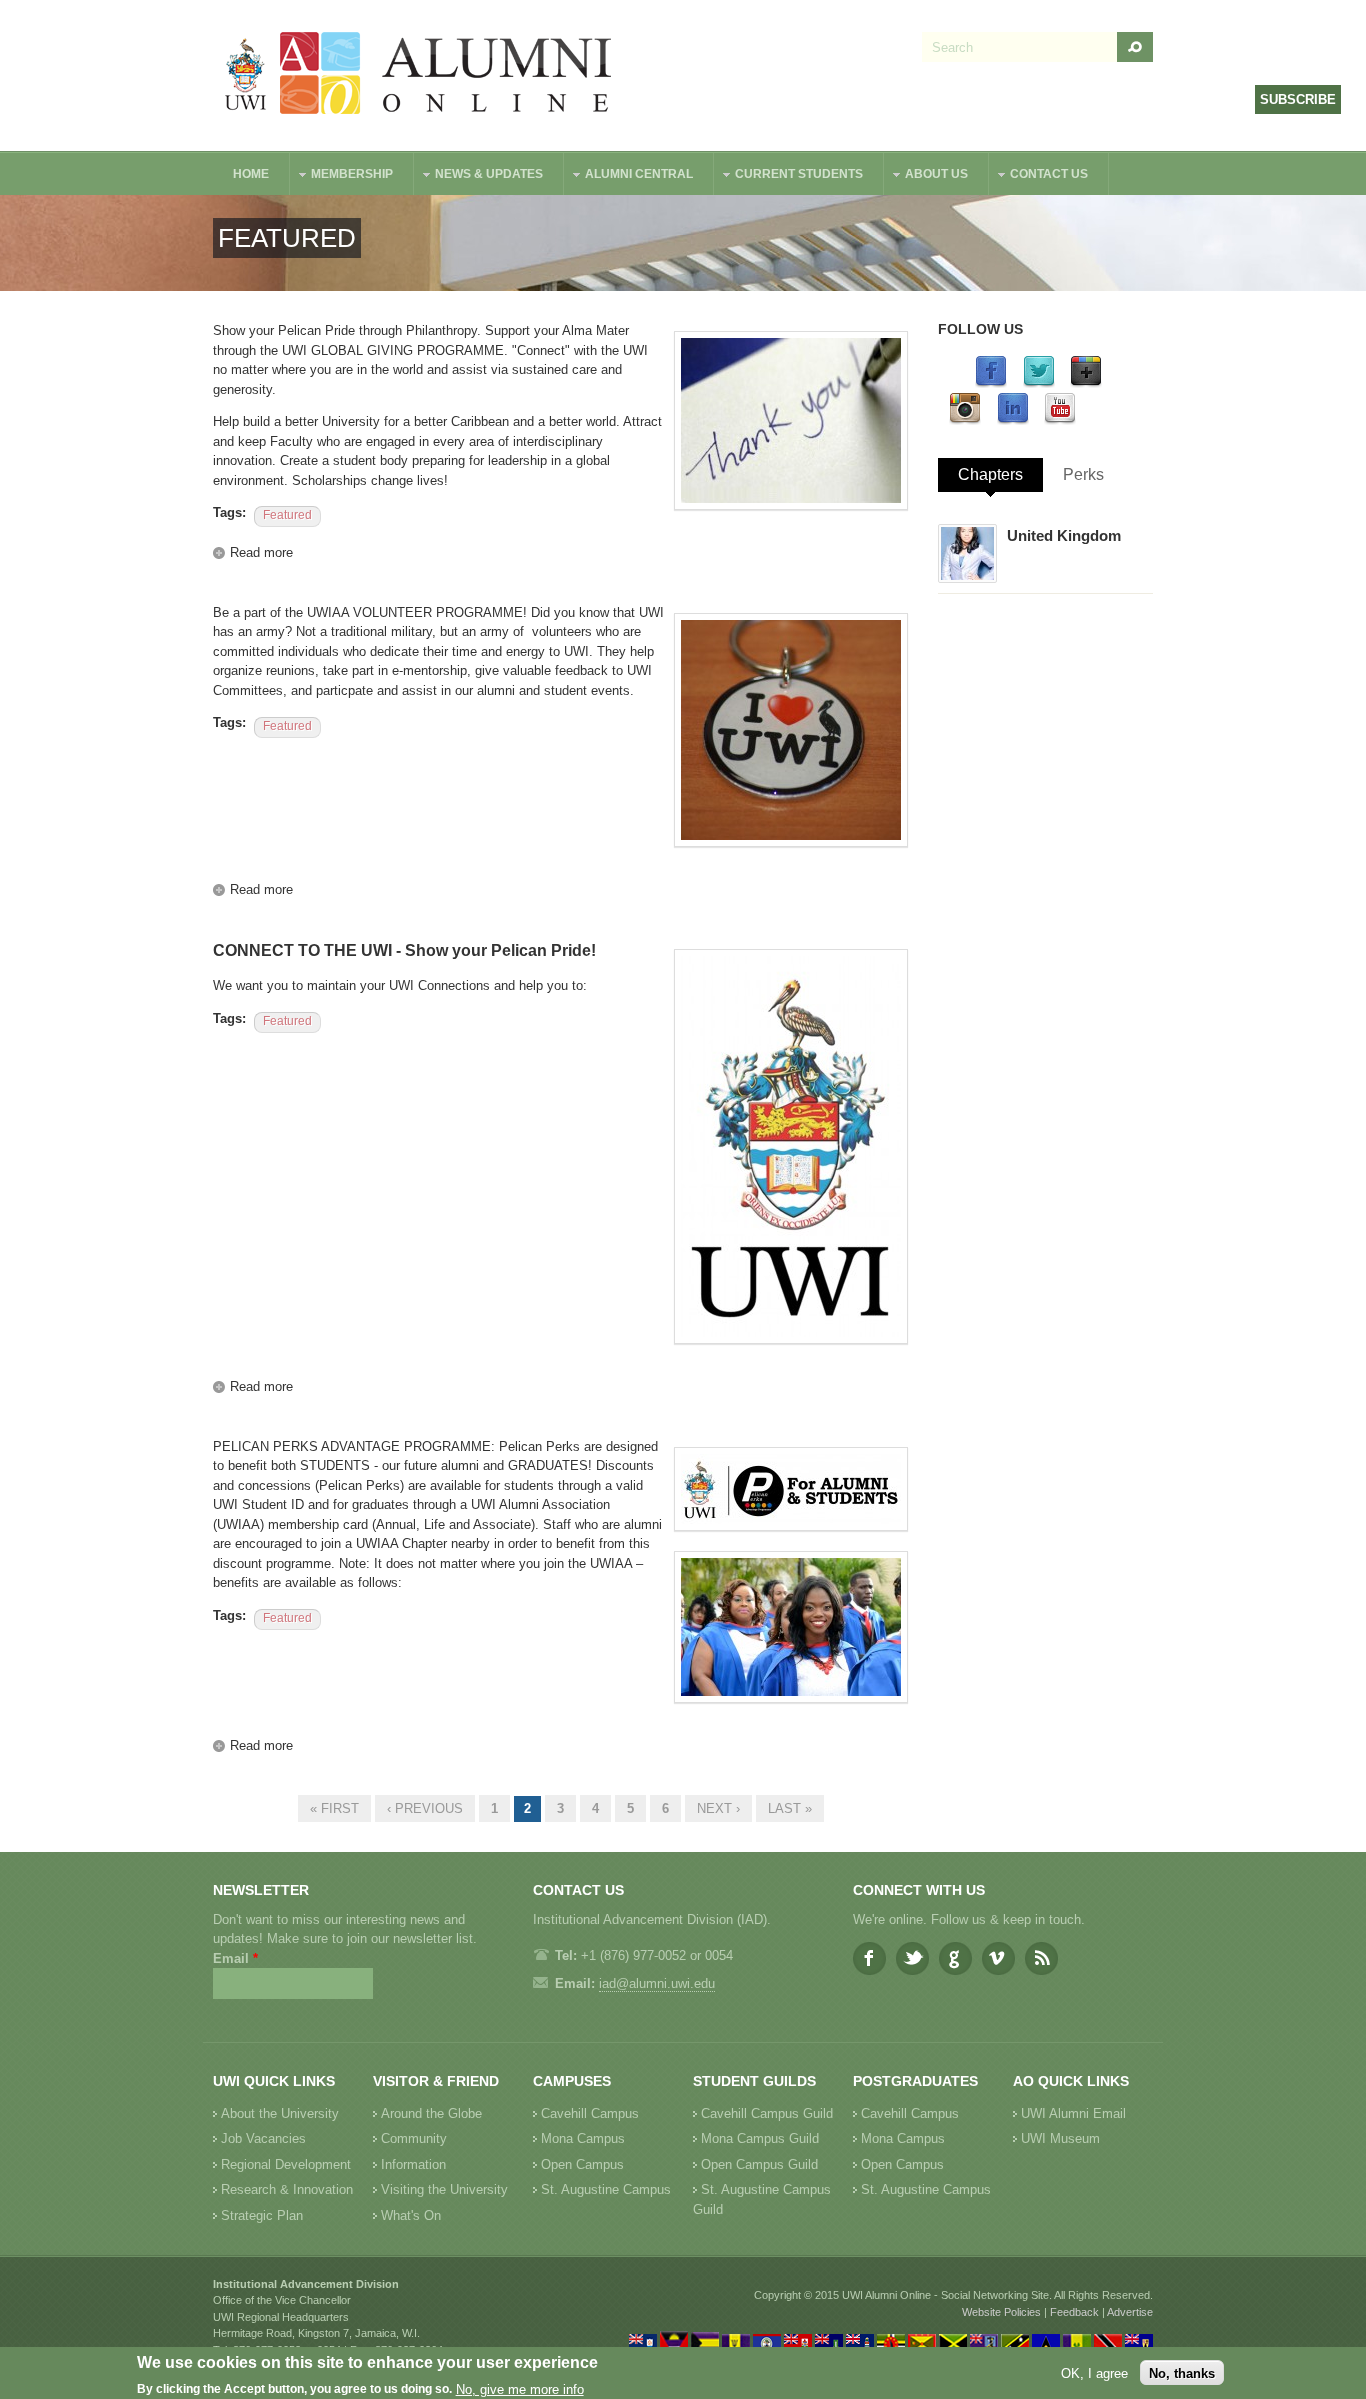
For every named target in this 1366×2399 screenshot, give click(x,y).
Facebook (869, 1958)
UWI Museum (1060, 2138)
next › (718, 1808)
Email (235, 1958)
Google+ (955, 1958)
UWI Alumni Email (1073, 2113)
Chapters (990, 474)
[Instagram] (965, 420)
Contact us (1039, 176)
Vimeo (998, 1958)
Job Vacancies (263, 2138)
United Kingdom (1064, 535)
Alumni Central (629, 176)
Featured (287, 515)
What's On (411, 2215)
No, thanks (1182, 2372)
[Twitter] (1039, 383)
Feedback (1074, 2312)
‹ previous (425, 1808)
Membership (342, 176)
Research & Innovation (287, 2189)
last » (790, 1808)
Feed (1041, 1958)
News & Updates (479, 176)
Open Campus (582, 2164)
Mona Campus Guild (760, 2138)
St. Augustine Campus (606, 2189)
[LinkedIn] (1013, 420)
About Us (926, 176)
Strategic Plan (262, 2215)
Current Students (789, 176)
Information (413, 2164)
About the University (280, 2113)
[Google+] (1086, 383)
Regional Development (286, 2164)
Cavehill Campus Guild (767, 2113)
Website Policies (1001, 2312)
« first (334, 1808)
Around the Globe (431, 2113)
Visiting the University (444, 2189)
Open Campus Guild (759, 2164)
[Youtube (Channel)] (1060, 420)
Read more (261, 552)
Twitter (912, 1958)
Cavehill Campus (590, 2113)
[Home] (419, 75)
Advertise (1130, 2312)
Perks (1083, 474)
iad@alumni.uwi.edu (657, 1983)
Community (414, 2138)
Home (251, 174)
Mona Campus (583, 2138)
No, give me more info (520, 2389)
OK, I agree (1094, 2372)
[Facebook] (991, 383)
